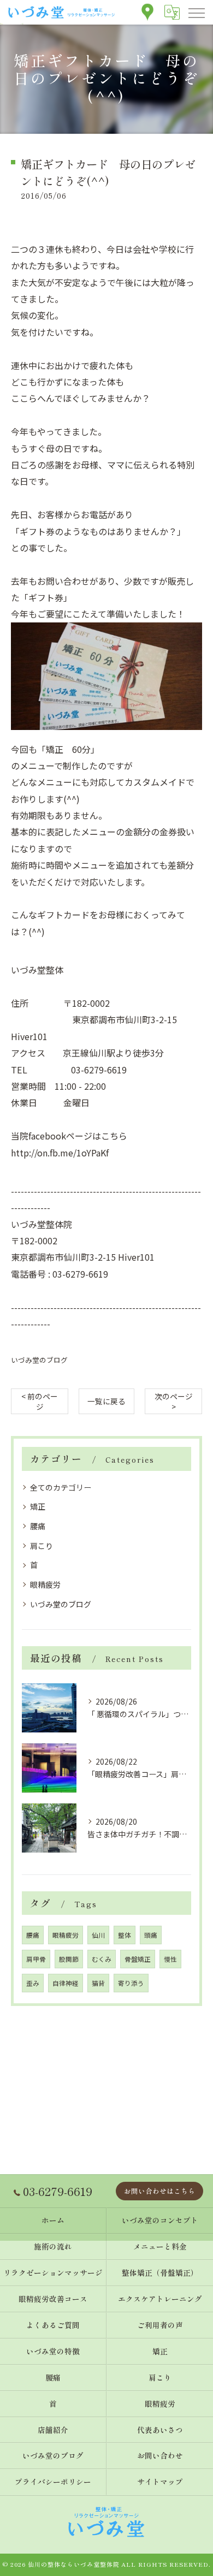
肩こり (42, 1546)
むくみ (102, 1959)
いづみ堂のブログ (39, 1360)
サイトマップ (160, 2482)
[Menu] (196, 12)
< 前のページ (40, 1401)
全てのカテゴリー (61, 1487)
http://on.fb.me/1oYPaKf (60, 1153)
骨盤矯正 (138, 1959)
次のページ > (174, 1401)
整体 (125, 1935)
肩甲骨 (36, 1959)
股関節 (69, 1959)
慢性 (170, 1959)
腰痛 (38, 1526)
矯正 (38, 1506)
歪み (33, 1983)
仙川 (98, 1935)
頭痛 (151, 1935)
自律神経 (66, 1983)
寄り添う (131, 1983)
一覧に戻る (106, 1401)
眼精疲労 (45, 1584)
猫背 (98, 1983)
